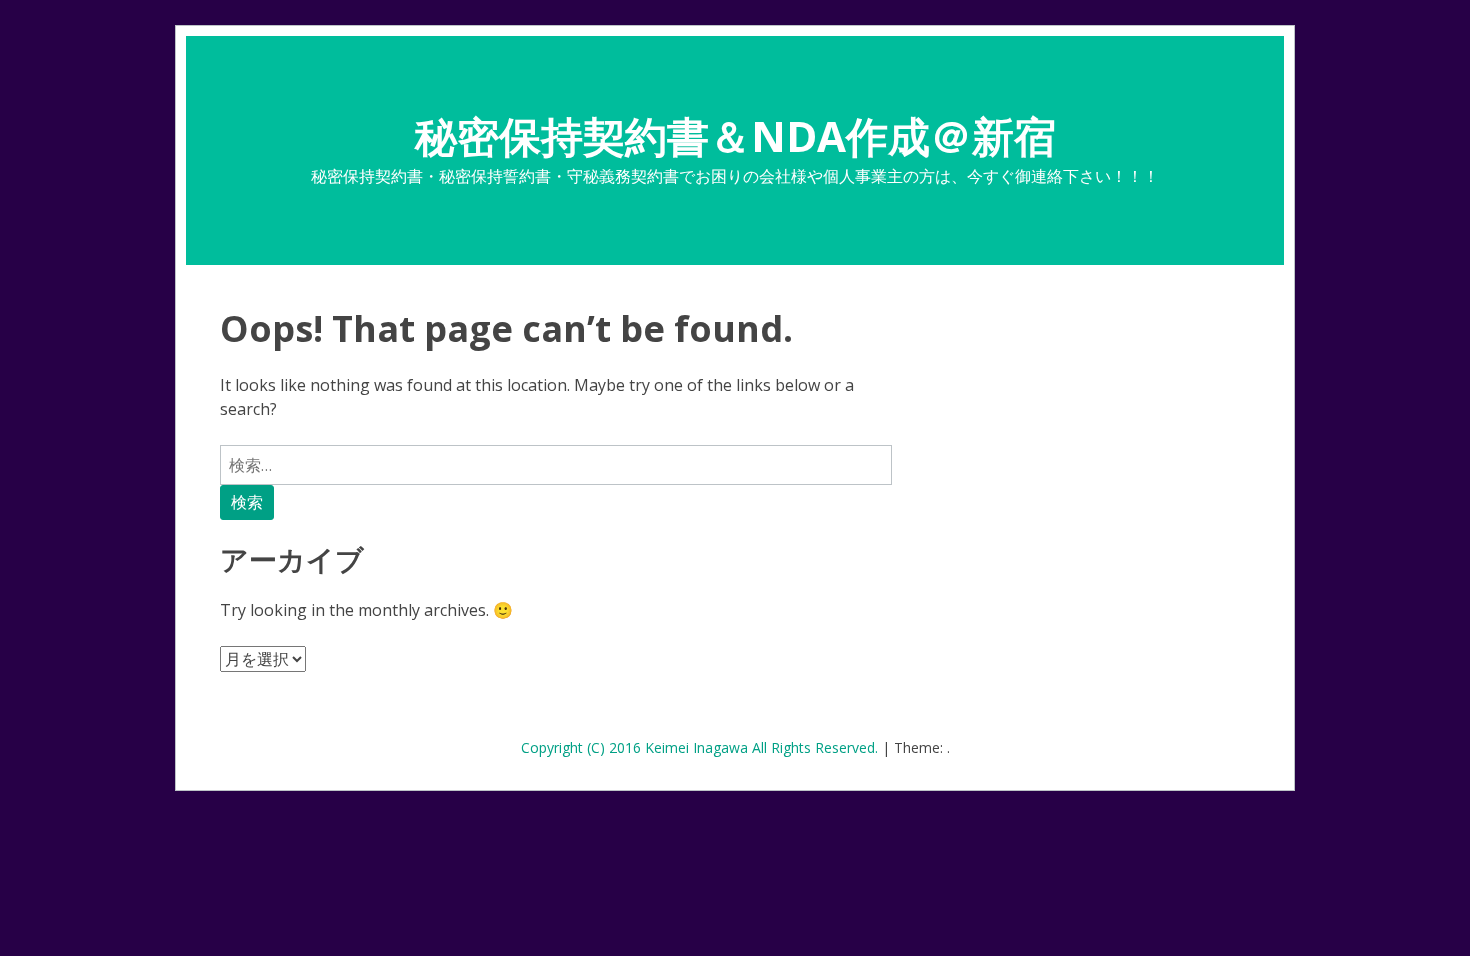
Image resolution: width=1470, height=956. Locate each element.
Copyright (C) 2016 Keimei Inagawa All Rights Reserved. (701, 747)
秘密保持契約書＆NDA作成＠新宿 (735, 135)
